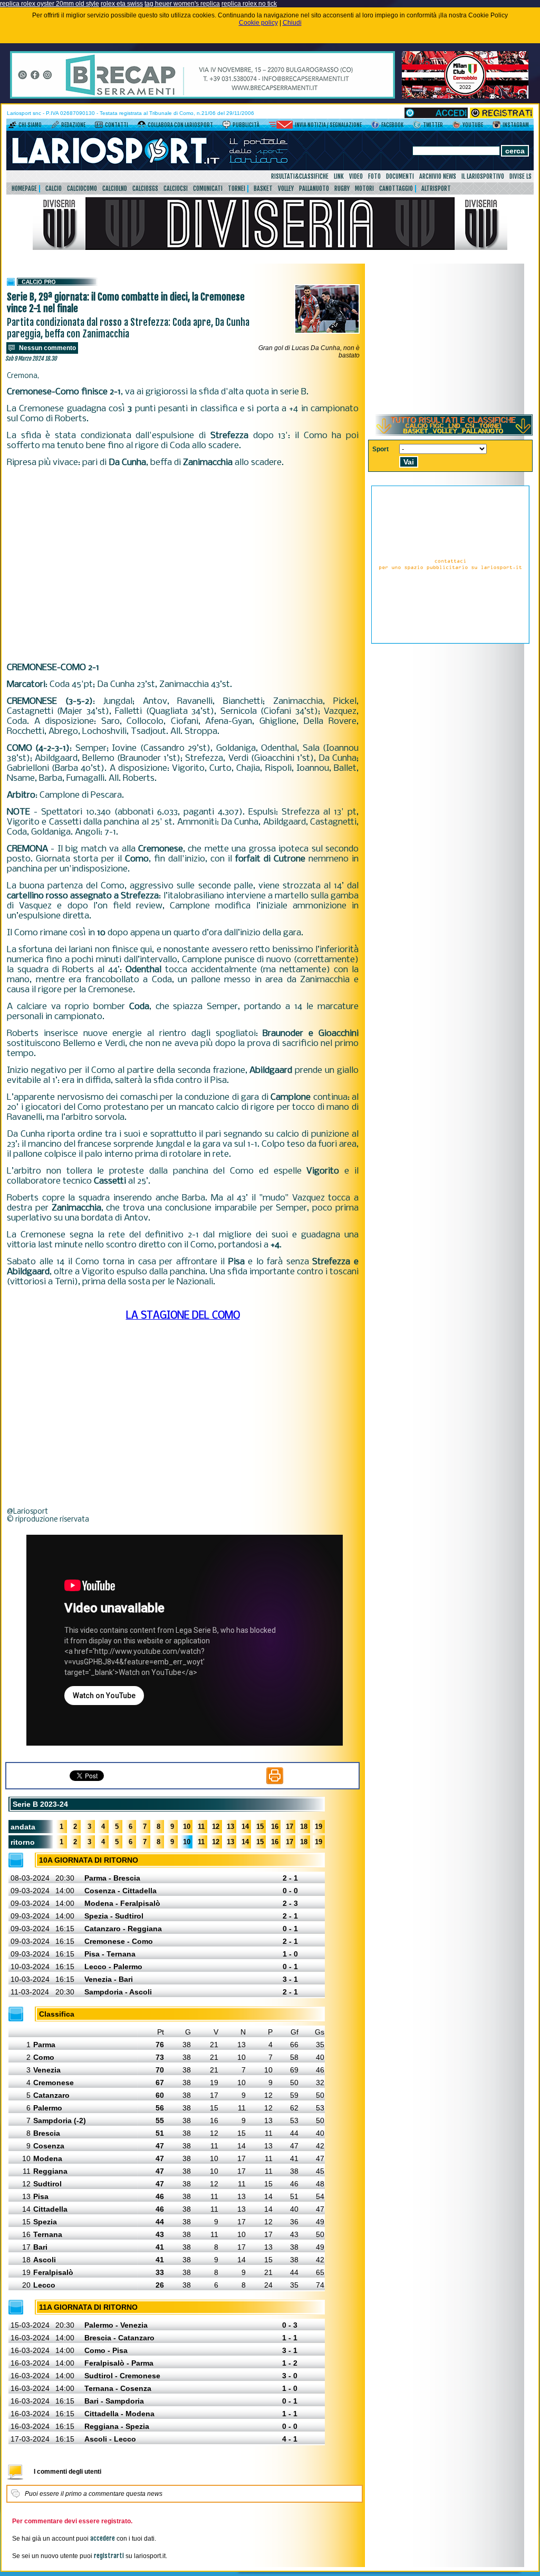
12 (216, 1827)
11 (201, 1827)
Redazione (73, 125)
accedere (103, 2538)
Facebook (392, 125)
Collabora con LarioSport (180, 125)
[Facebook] (375, 127)
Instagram (516, 125)
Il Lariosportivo (483, 176)
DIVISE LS (520, 176)
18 (304, 1827)
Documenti (400, 176)
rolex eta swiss (122, 4)
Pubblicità (246, 125)
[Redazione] (55, 127)
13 (230, 1827)
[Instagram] (496, 127)
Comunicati (208, 188)
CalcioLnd (115, 188)
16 (275, 1827)
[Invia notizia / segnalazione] (281, 127)
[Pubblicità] (226, 127)
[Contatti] (99, 127)
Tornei (237, 188)
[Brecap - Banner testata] (202, 96)
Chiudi (292, 23)
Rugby (342, 188)
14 (245, 1827)
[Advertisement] (183, 565)
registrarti (109, 2556)
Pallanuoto (314, 188)
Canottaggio (396, 188)
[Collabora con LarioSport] (142, 127)
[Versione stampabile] (275, 1782)
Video (356, 176)
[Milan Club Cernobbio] (465, 96)
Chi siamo (30, 125)
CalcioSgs (145, 188)
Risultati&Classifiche (300, 176)
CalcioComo (82, 188)
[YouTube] (456, 127)
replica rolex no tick (249, 4)
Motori (364, 188)
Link (339, 176)
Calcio (54, 188)
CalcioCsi (176, 188)
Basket (263, 188)
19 (319, 1827)
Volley (286, 188)
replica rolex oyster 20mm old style (50, 4)
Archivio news (438, 176)
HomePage (24, 188)
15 (260, 1827)
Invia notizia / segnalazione (328, 125)
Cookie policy (258, 23)
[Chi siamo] (12, 127)
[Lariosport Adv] (450, 642)
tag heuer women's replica (182, 4)
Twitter (433, 125)
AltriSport (436, 188)
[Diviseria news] (270, 248)
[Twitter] (417, 127)
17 (290, 1827)
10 (187, 1827)
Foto (374, 176)
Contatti (117, 125)
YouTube (473, 125)
